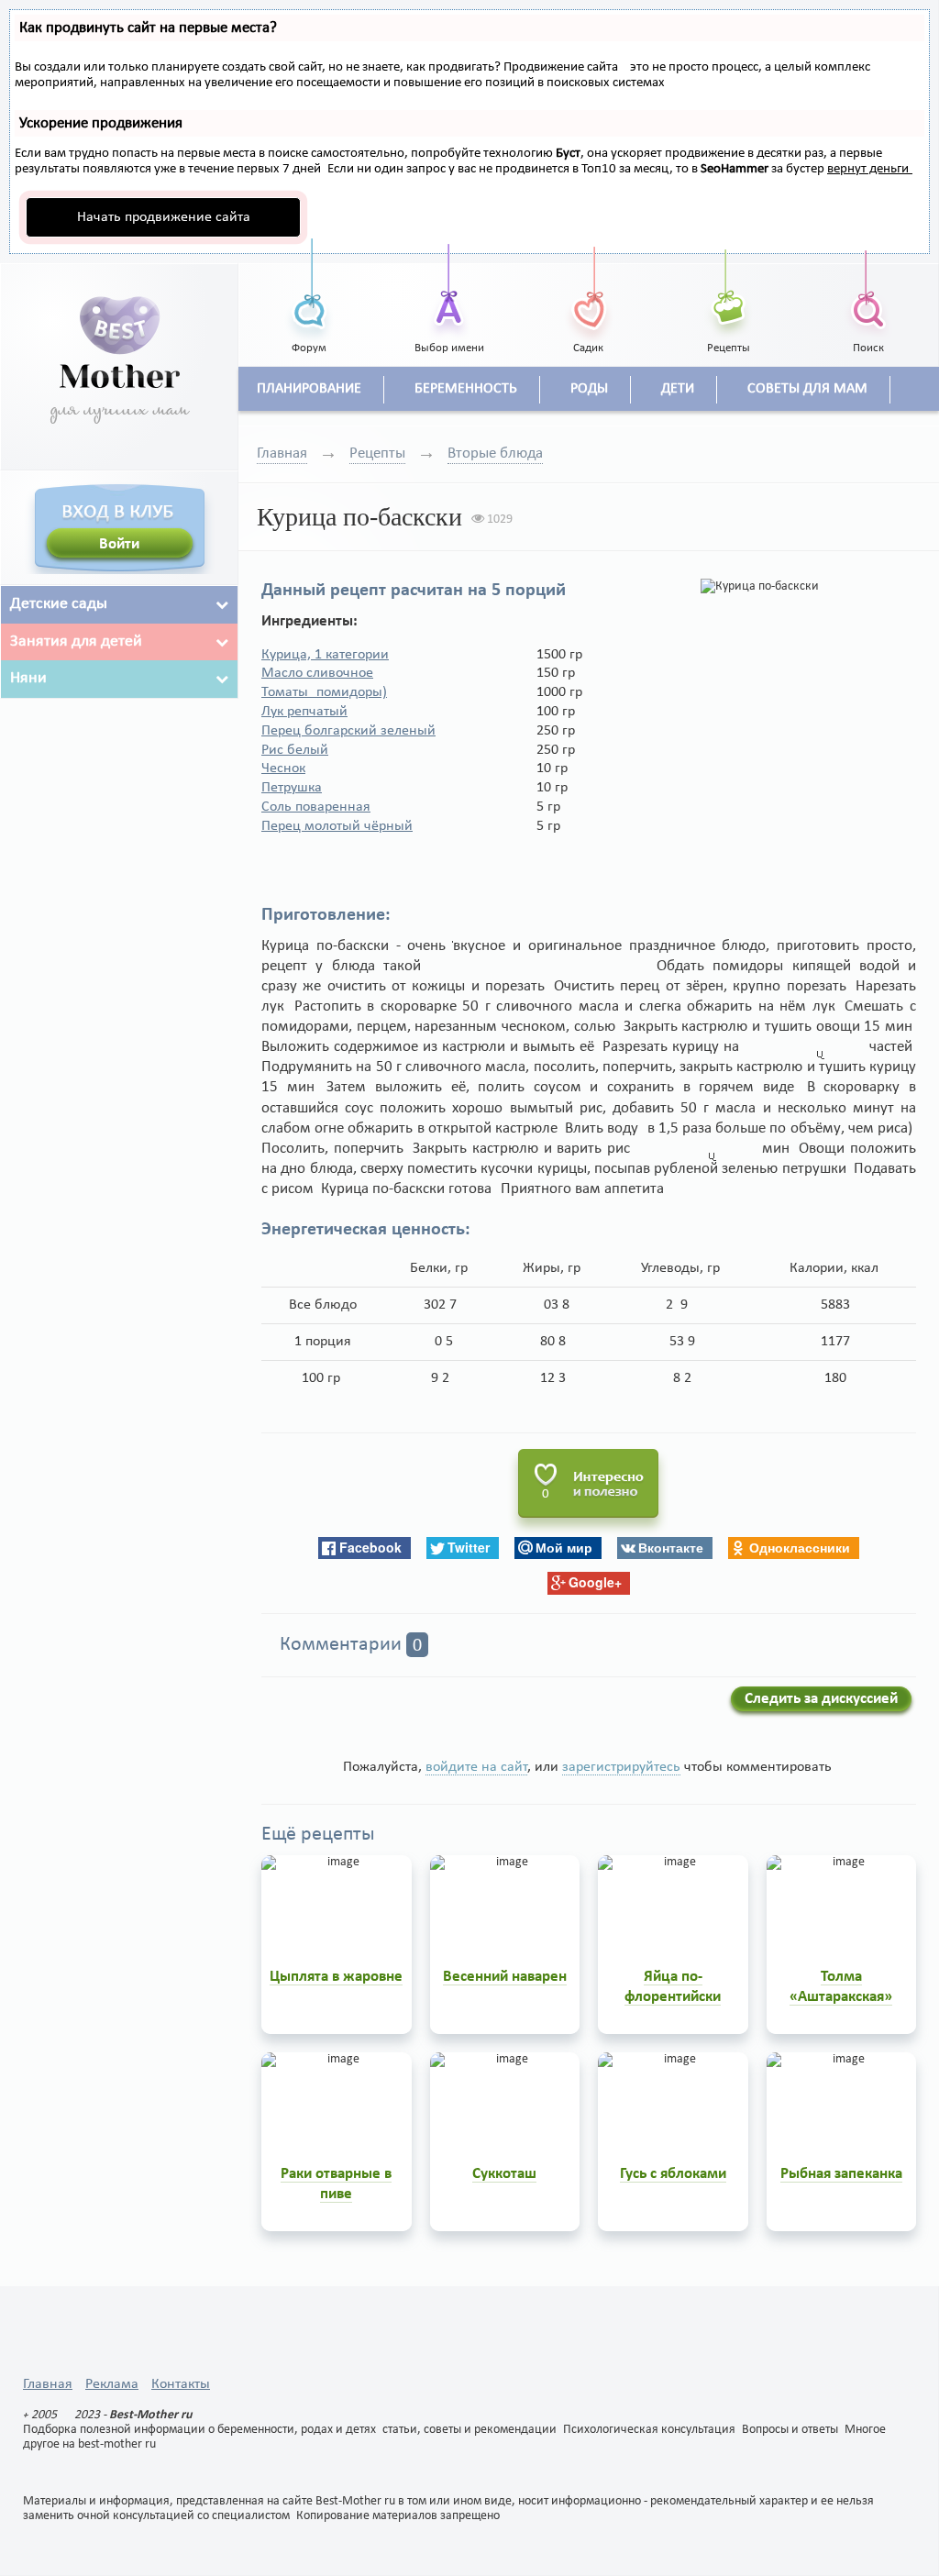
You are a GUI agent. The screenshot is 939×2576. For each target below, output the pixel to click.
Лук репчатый (304, 712)
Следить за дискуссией (821, 1699)
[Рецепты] (728, 289)
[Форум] (309, 289)
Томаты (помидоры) (324, 692)
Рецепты (377, 453)
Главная (282, 453)
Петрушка (292, 788)
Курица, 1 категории (325, 655)
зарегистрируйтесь (621, 1767)
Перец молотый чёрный (337, 826)
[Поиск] (868, 289)
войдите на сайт (476, 1767)
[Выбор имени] (448, 289)
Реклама (112, 2384)
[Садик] (589, 289)
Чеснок (283, 768)
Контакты (181, 2384)
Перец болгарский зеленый (348, 731)
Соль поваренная (316, 807)
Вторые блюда (495, 453)
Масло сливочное (317, 673)
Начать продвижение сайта (164, 217)
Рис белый (295, 750)
